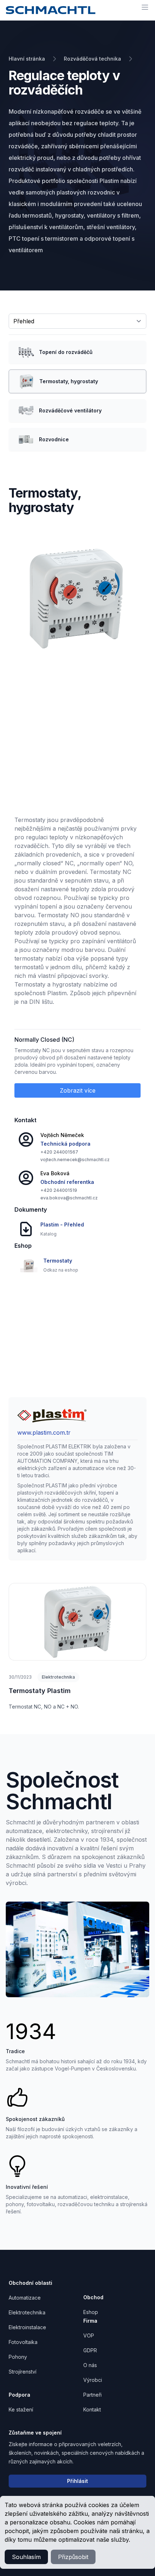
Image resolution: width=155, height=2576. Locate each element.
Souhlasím (26, 2557)
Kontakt (92, 2409)
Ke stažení (21, 2409)
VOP (89, 2336)
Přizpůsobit (73, 2557)
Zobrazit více (78, 1090)
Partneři (92, 2395)
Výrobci (93, 2380)
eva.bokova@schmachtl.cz (69, 1198)
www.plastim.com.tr (44, 1433)
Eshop (91, 2312)
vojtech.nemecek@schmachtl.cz (75, 1160)
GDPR (90, 2350)
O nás (90, 2365)
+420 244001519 (59, 1190)
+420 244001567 (59, 1152)
